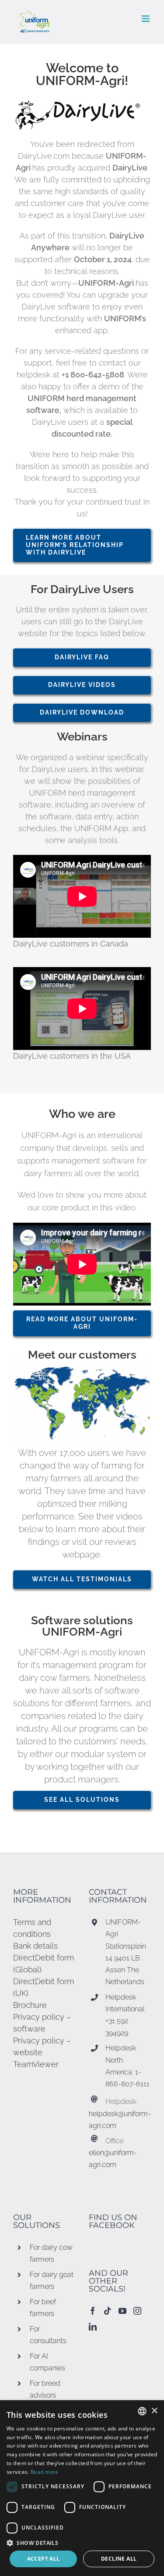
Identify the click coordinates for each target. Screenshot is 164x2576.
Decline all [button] (119, 2559)
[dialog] (82, 2488)
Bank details (35, 1946)
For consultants (48, 2335)
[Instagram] (137, 2311)
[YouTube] (122, 2311)
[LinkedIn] (93, 2327)
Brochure (30, 2005)
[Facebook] (93, 2311)
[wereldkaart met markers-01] (82, 1361)
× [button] (154, 2411)
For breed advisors (45, 2389)
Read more (45, 2472)
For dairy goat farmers (52, 2281)
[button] (82, 2543)
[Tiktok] (108, 2311)
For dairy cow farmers (51, 2253)
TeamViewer (36, 2064)
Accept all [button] (44, 2559)
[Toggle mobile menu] (146, 19)
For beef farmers (43, 2308)
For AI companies (47, 2362)
